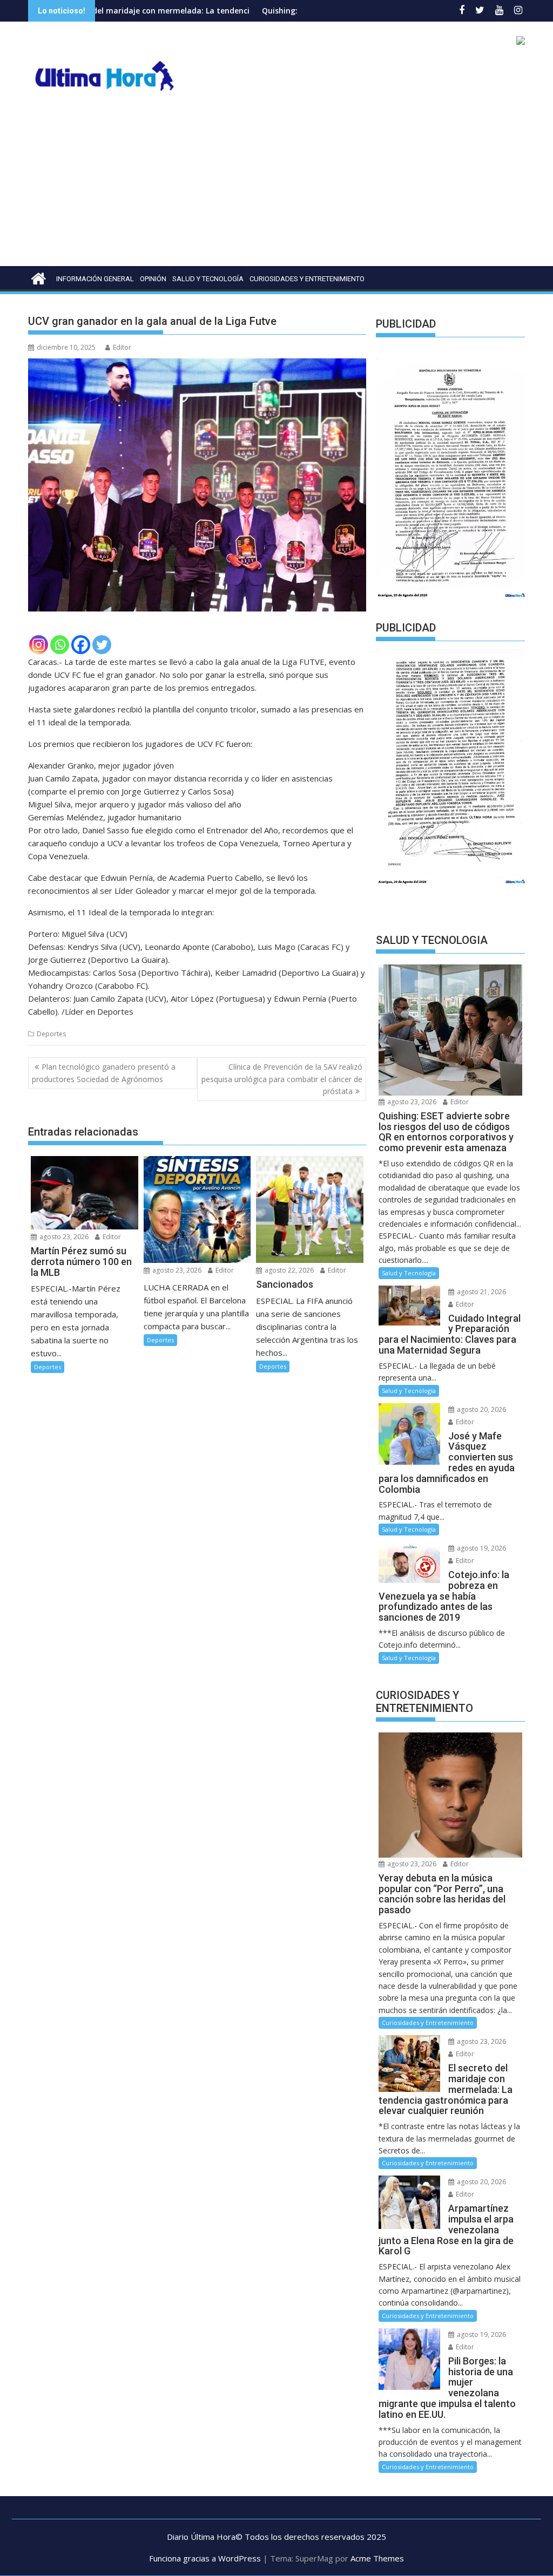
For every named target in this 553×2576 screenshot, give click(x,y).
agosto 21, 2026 (481, 1292)
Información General (95, 279)
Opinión (153, 279)
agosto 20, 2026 (481, 1409)
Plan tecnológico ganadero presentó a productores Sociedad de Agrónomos (104, 1073)
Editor (122, 347)
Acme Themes (377, 2558)
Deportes (51, 1034)
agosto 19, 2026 (481, 1548)
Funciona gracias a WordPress (205, 2558)
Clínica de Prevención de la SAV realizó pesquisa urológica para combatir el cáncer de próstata (282, 1079)
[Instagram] (39, 645)
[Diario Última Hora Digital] (39, 277)
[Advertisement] (276, 185)
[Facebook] (81, 645)
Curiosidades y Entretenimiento (307, 279)
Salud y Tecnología (208, 279)
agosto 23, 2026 (63, 1237)
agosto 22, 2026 (288, 1270)
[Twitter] (102, 645)
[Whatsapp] (60, 645)
